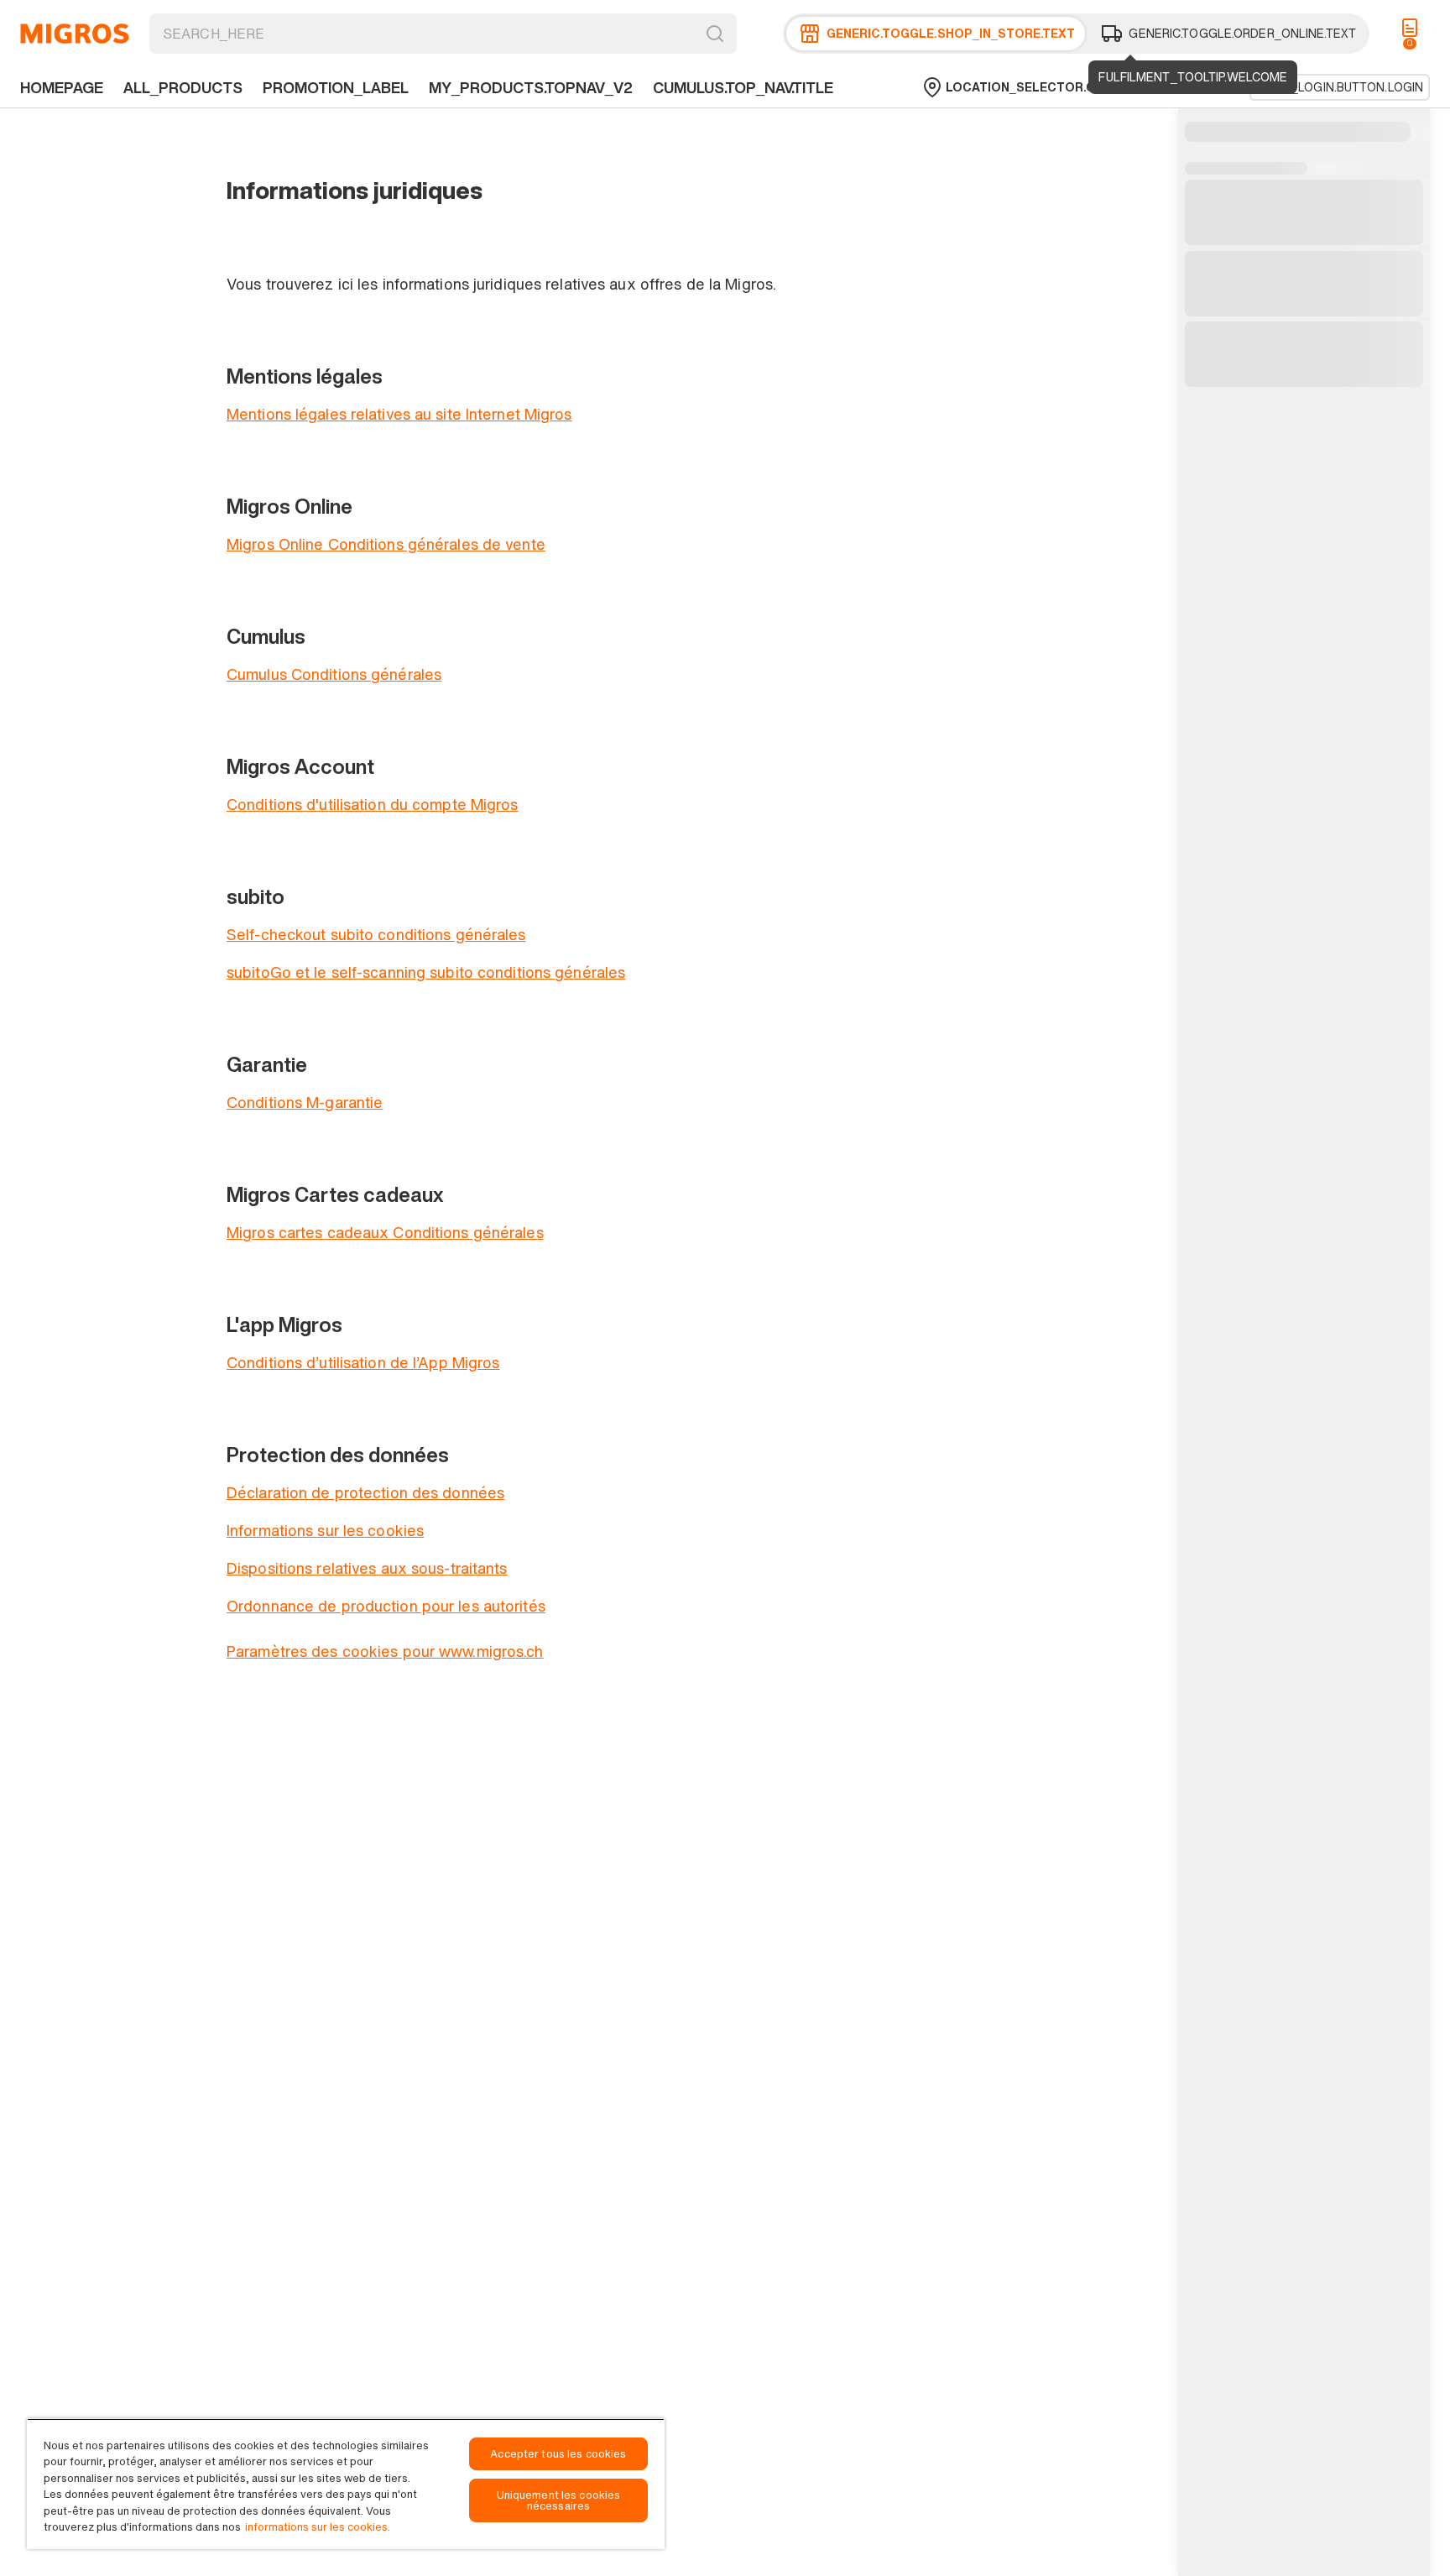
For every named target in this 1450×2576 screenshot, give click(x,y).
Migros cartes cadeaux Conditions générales (385, 1232)
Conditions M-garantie (305, 1102)
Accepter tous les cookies (558, 2454)
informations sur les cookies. (318, 2527)
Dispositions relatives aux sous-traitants (367, 1568)
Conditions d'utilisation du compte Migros (373, 804)
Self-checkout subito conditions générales (376, 934)
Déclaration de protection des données (365, 1492)
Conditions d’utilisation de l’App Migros (363, 1362)
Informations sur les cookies (325, 1530)
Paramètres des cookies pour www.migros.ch (385, 1651)
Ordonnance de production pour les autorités (386, 1606)
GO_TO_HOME (75, 34)
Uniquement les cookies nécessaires (559, 2500)
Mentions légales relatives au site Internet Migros (399, 414)
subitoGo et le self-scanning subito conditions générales (426, 972)
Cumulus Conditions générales (334, 674)
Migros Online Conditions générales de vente (386, 544)
